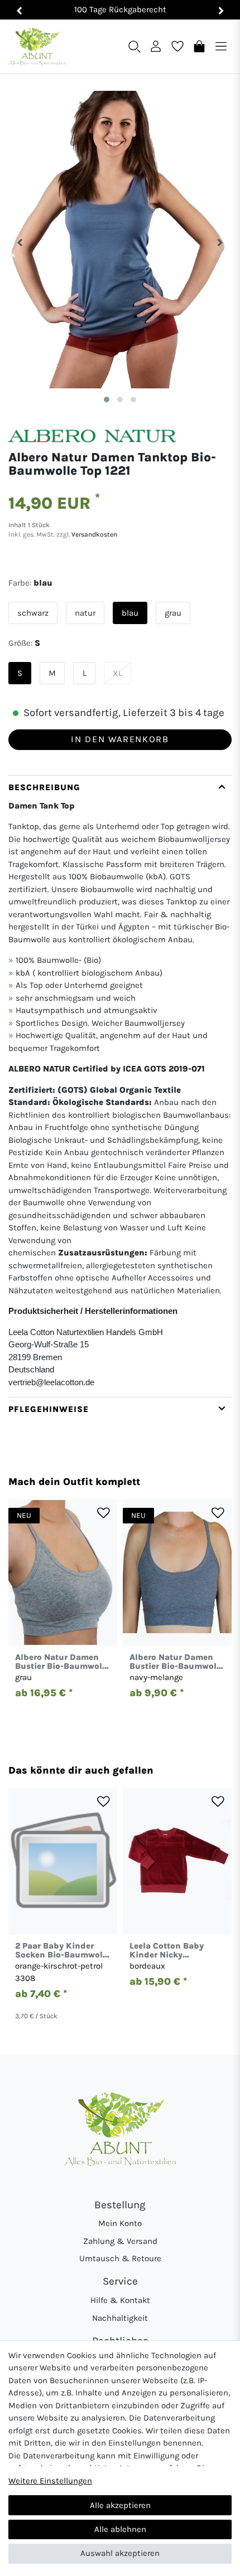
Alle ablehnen (120, 2529)
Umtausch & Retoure (120, 2258)
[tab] (120, 1086)
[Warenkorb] (199, 46)
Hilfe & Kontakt (120, 2300)
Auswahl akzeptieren (120, 2553)
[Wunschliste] (177, 46)
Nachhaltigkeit (120, 2318)
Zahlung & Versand (120, 2241)
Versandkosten (93, 534)
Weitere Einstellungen (50, 2481)
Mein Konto (120, 2223)
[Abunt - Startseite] (37, 47)
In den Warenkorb (120, 739)
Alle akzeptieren (120, 2505)
